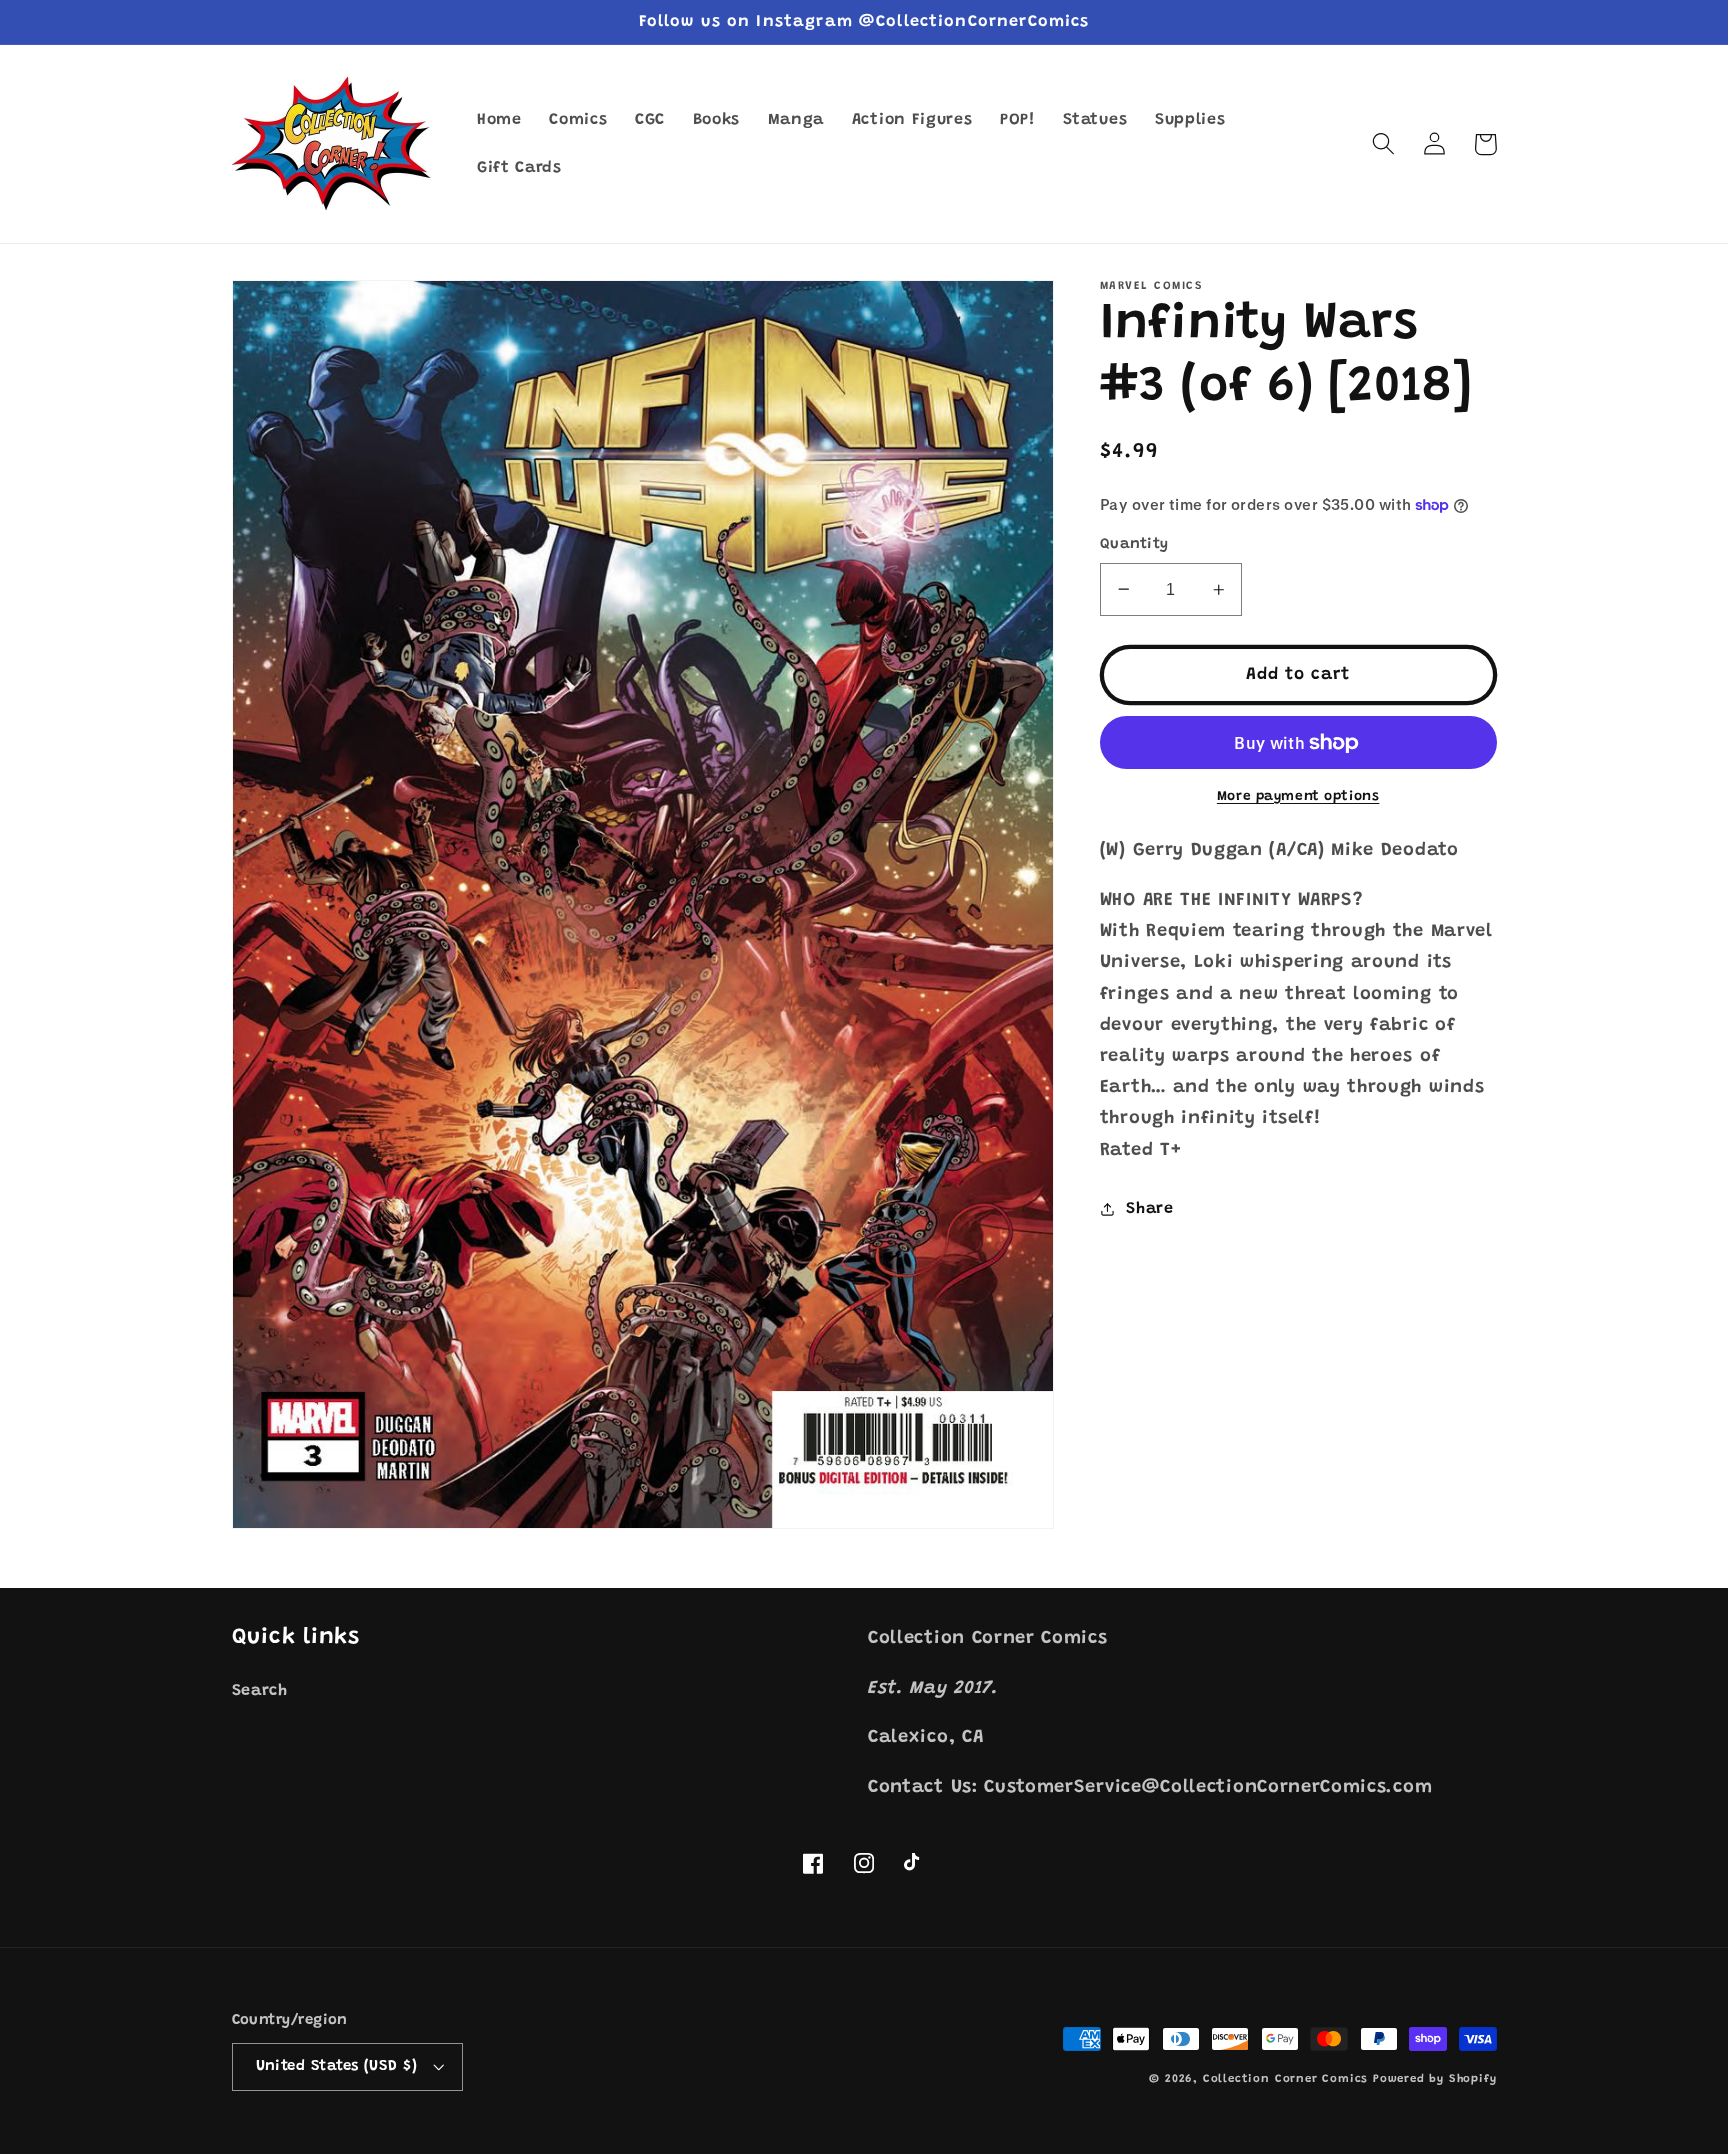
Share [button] (1149, 1209)
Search (260, 1691)
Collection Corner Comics (1285, 2079)
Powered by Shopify (1435, 2079)
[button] (1384, 144)
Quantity (1134, 544)
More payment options (1298, 797)
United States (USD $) (337, 2066)
